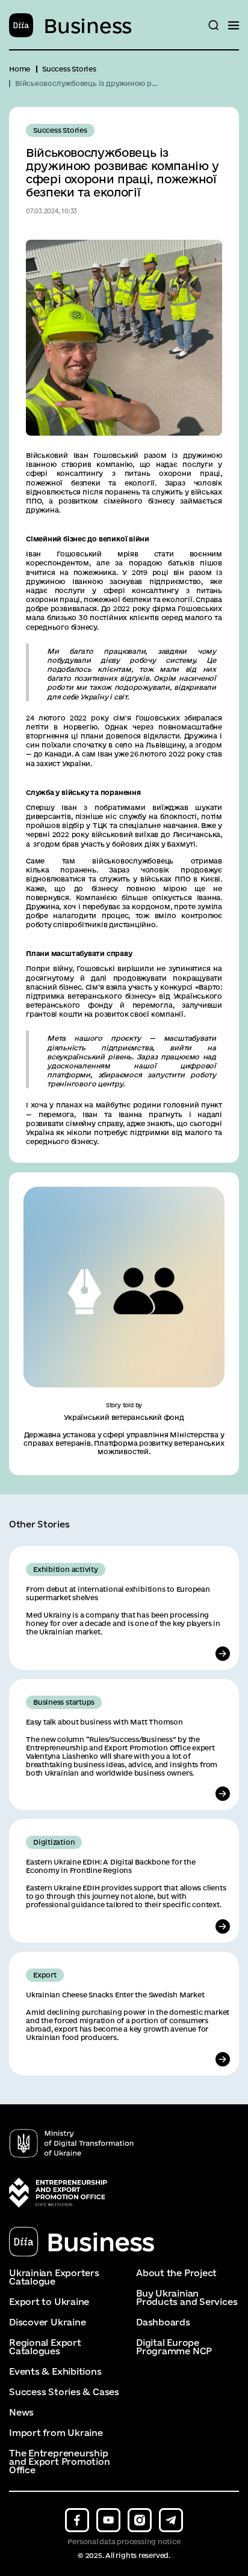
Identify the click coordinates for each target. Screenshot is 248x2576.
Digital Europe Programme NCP (174, 2347)
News (21, 2413)
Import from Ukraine (56, 2433)
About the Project (176, 2273)
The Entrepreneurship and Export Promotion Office (60, 2462)
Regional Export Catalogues (45, 2347)
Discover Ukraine (47, 2322)
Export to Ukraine (49, 2302)
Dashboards (163, 2322)
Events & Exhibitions (55, 2372)
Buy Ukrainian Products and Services (187, 2298)
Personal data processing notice (124, 2541)
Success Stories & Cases (64, 2392)
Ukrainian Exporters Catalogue (54, 2277)
